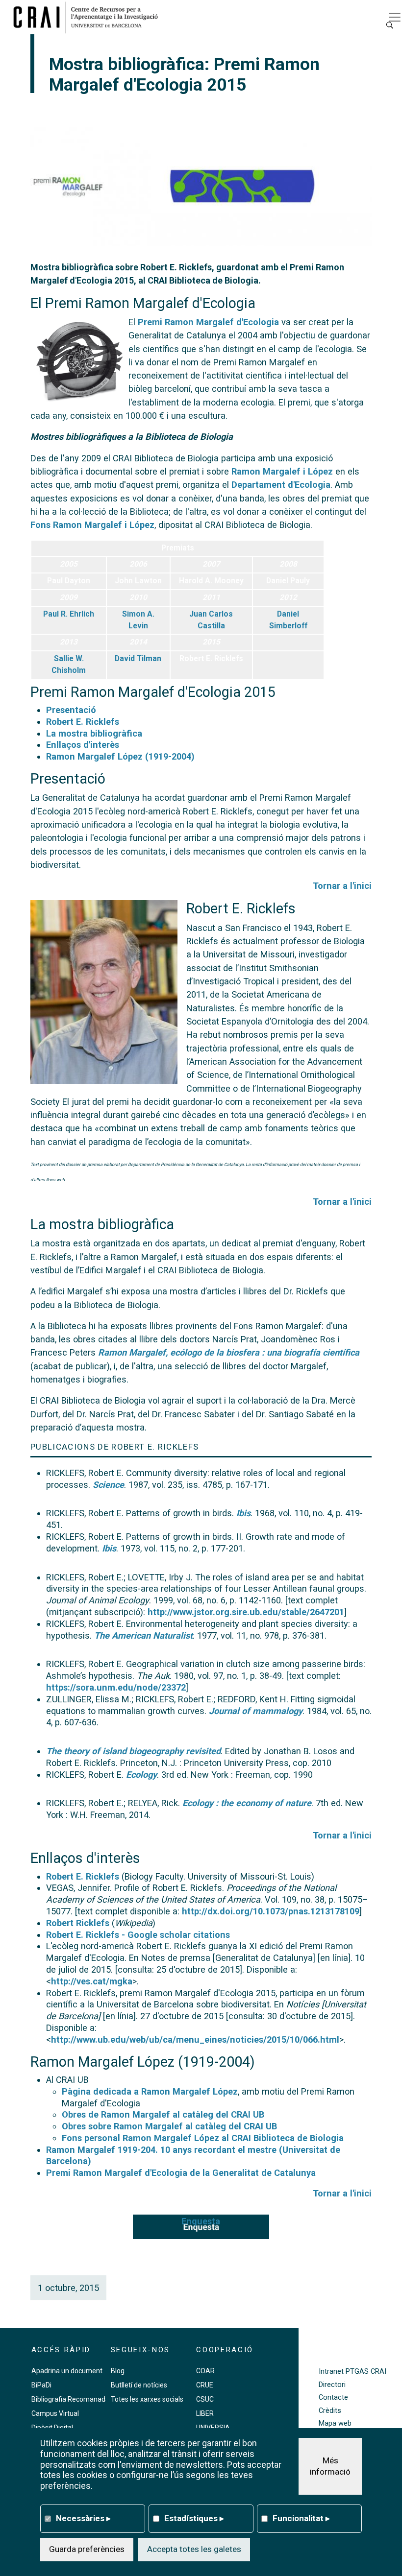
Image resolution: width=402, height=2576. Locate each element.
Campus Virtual (55, 2413)
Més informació (330, 2466)
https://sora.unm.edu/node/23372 (116, 1687)
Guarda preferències (87, 2549)
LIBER (205, 2413)
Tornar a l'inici (342, 886)
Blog (118, 2371)
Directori (332, 2385)
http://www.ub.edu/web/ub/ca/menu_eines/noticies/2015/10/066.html (195, 2039)
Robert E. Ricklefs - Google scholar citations (138, 1935)
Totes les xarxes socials (147, 2399)
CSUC (205, 2399)
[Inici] (89, 17)
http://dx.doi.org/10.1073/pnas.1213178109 (271, 1911)
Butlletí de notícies (139, 2385)
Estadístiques (194, 2518)
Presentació (71, 710)
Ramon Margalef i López (282, 471)
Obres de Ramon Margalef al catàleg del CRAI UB (163, 2114)
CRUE (205, 2385)
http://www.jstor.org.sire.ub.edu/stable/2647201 (246, 1612)
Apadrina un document (67, 2371)
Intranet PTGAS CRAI (352, 2372)
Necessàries (83, 2518)
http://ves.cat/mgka (92, 1981)
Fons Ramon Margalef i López (92, 525)
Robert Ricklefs (78, 1923)
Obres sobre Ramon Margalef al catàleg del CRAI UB (169, 2126)
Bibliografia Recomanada (70, 2399)
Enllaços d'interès (83, 745)
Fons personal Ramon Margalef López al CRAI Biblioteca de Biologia (203, 2138)
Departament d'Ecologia (281, 485)
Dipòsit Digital (52, 2428)
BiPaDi (41, 2385)
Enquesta (201, 2221)
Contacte (333, 2397)
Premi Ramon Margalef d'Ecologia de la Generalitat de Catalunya (181, 2173)
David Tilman (138, 659)
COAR (205, 2371)
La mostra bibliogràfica (94, 733)
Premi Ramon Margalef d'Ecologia (208, 322)
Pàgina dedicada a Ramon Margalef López (150, 2091)
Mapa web (335, 2423)
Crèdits (330, 2411)
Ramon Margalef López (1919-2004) (120, 756)
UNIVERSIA (213, 2428)
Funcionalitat (301, 2518)
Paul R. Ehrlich (69, 614)
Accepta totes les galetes (194, 2549)
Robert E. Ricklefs (83, 722)
